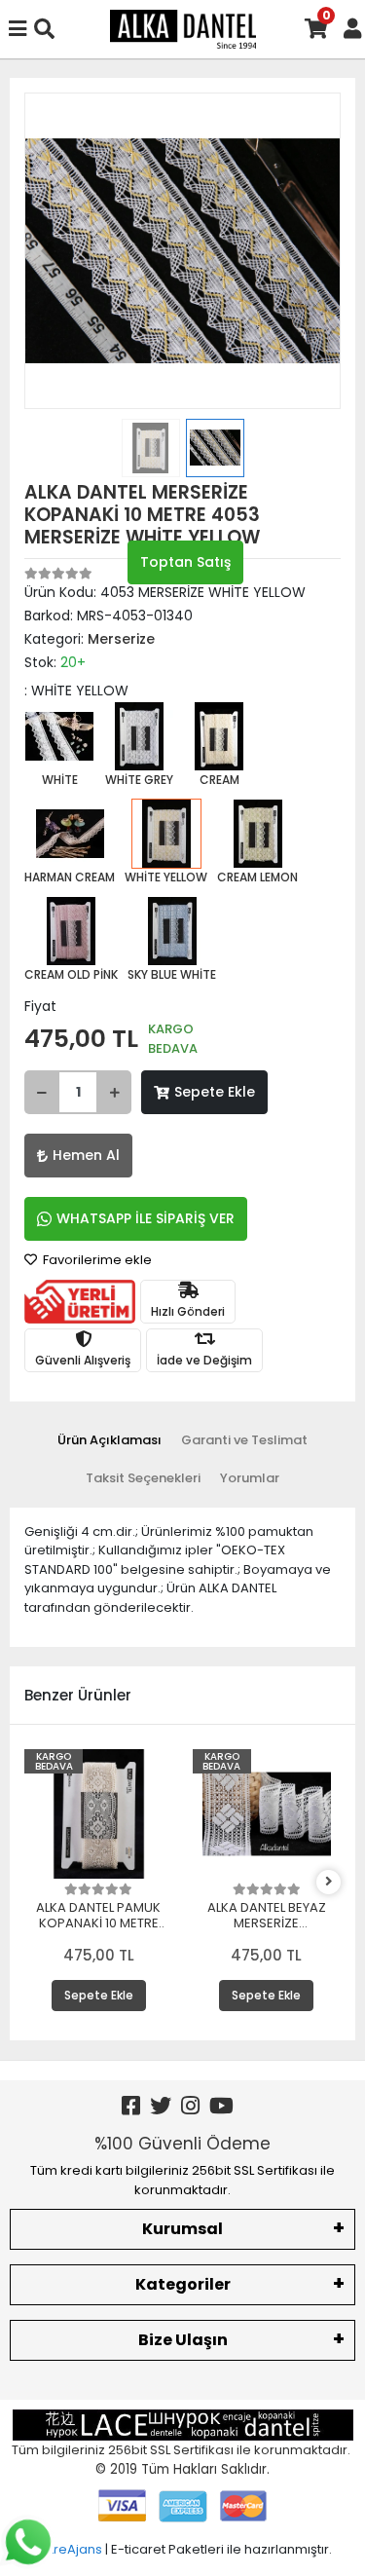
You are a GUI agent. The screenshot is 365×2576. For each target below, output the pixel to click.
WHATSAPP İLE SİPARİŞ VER (146, 1218)
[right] (329, 1882)
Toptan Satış (185, 562)
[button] (48, 251)
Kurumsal (182, 2229)
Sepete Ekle (215, 1092)
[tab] (109, 1440)
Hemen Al (86, 1155)
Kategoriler (183, 2284)
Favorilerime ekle (96, 1260)
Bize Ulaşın (183, 2340)
